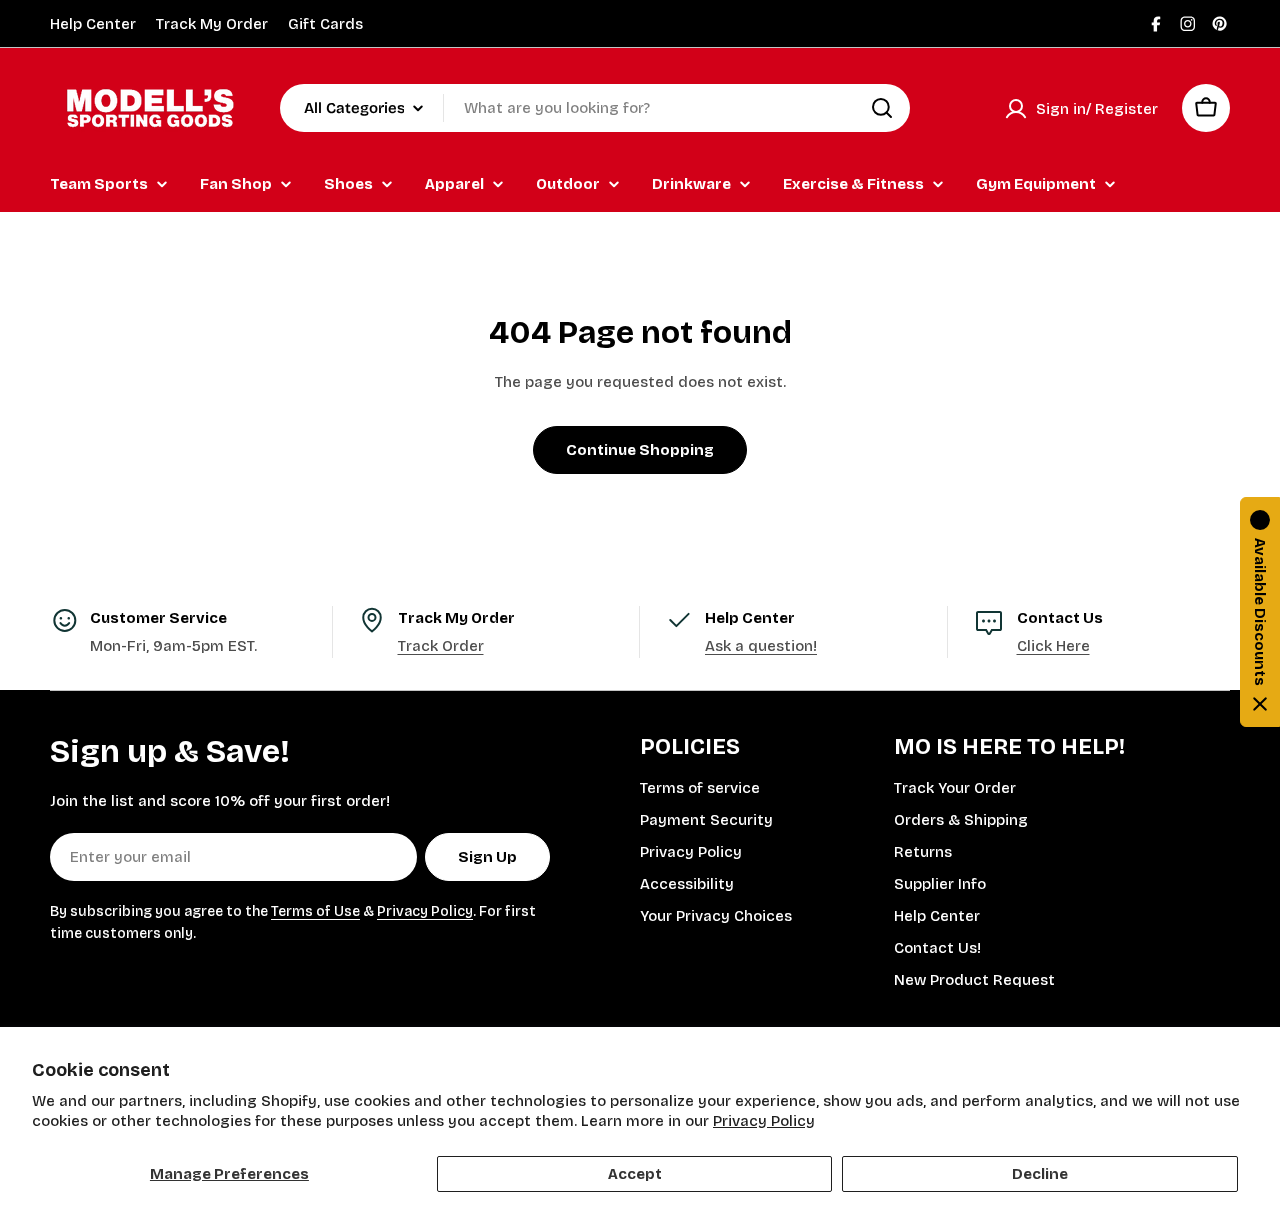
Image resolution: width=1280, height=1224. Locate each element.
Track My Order (212, 24)
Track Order (441, 646)
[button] (1260, 612)
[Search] (882, 108)
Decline (1040, 1174)
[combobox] (595, 108)
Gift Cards (325, 24)
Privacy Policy (764, 1121)
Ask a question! (761, 646)
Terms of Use (315, 911)
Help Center (93, 24)
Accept (635, 1174)
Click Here (1053, 646)
